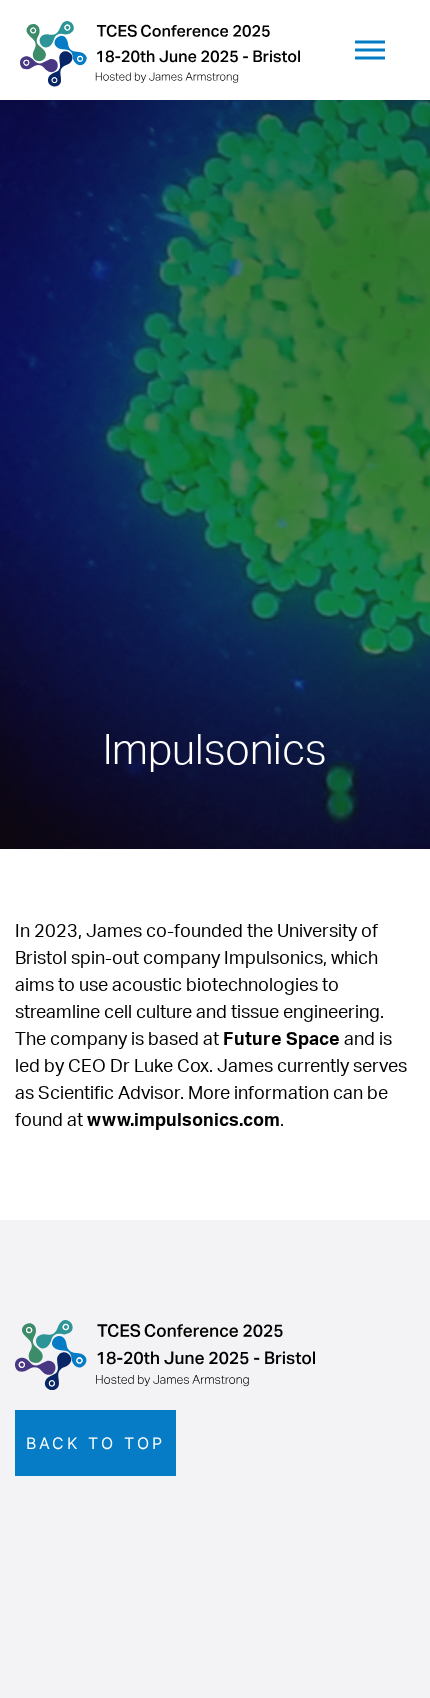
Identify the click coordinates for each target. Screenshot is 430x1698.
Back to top (95, 1443)
